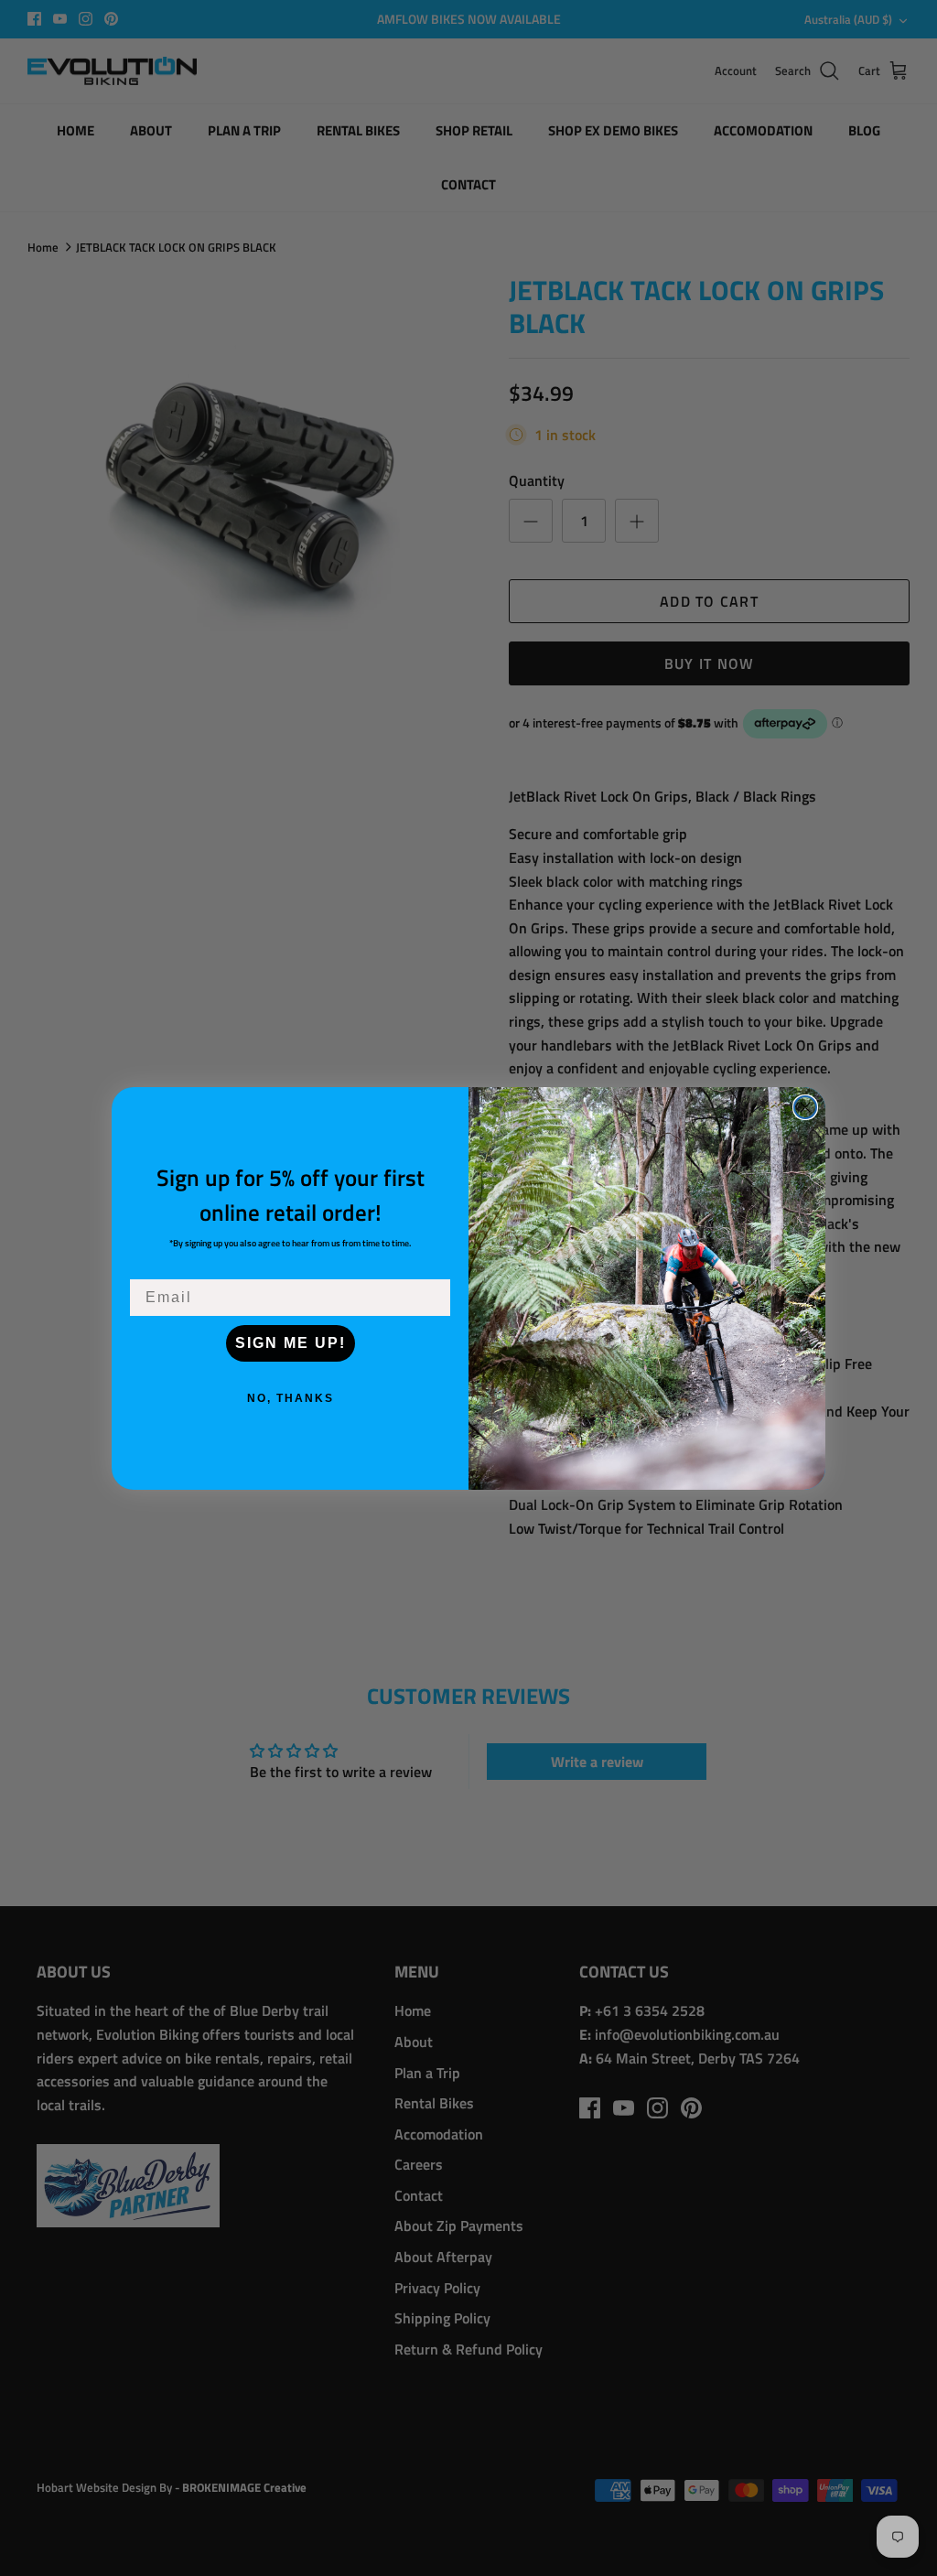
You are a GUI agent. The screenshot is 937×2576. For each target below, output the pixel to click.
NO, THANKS (291, 1398)
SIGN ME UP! (291, 1343)
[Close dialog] (805, 1107)
